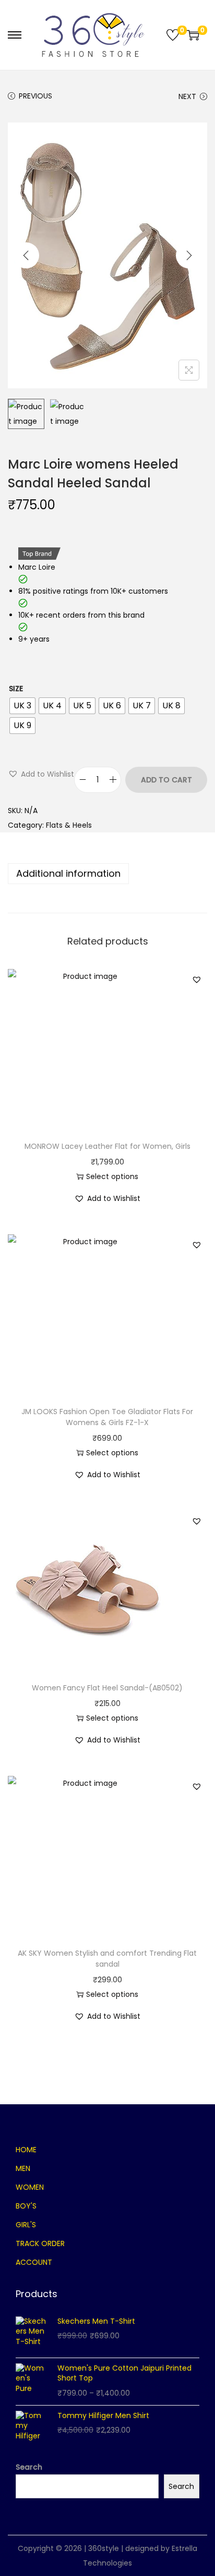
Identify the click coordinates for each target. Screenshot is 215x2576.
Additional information (68, 873)
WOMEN (30, 2187)
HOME (26, 2150)
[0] (173, 35)
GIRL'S (26, 2225)
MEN (23, 2168)
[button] (41, 774)
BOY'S (26, 2206)
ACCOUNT (34, 2262)
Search (29, 2467)
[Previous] (26, 255)
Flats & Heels (69, 825)
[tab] (107, 874)
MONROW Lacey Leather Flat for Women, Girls (107, 1146)
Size (16, 689)
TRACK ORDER (40, 2243)
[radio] (22, 706)
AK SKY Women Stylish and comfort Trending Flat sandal (107, 1959)
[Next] (189, 255)
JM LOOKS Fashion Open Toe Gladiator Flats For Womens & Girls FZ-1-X (107, 1417)
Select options (112, 1176)
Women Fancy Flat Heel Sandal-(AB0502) (107, 1688)
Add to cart (166, 780)
